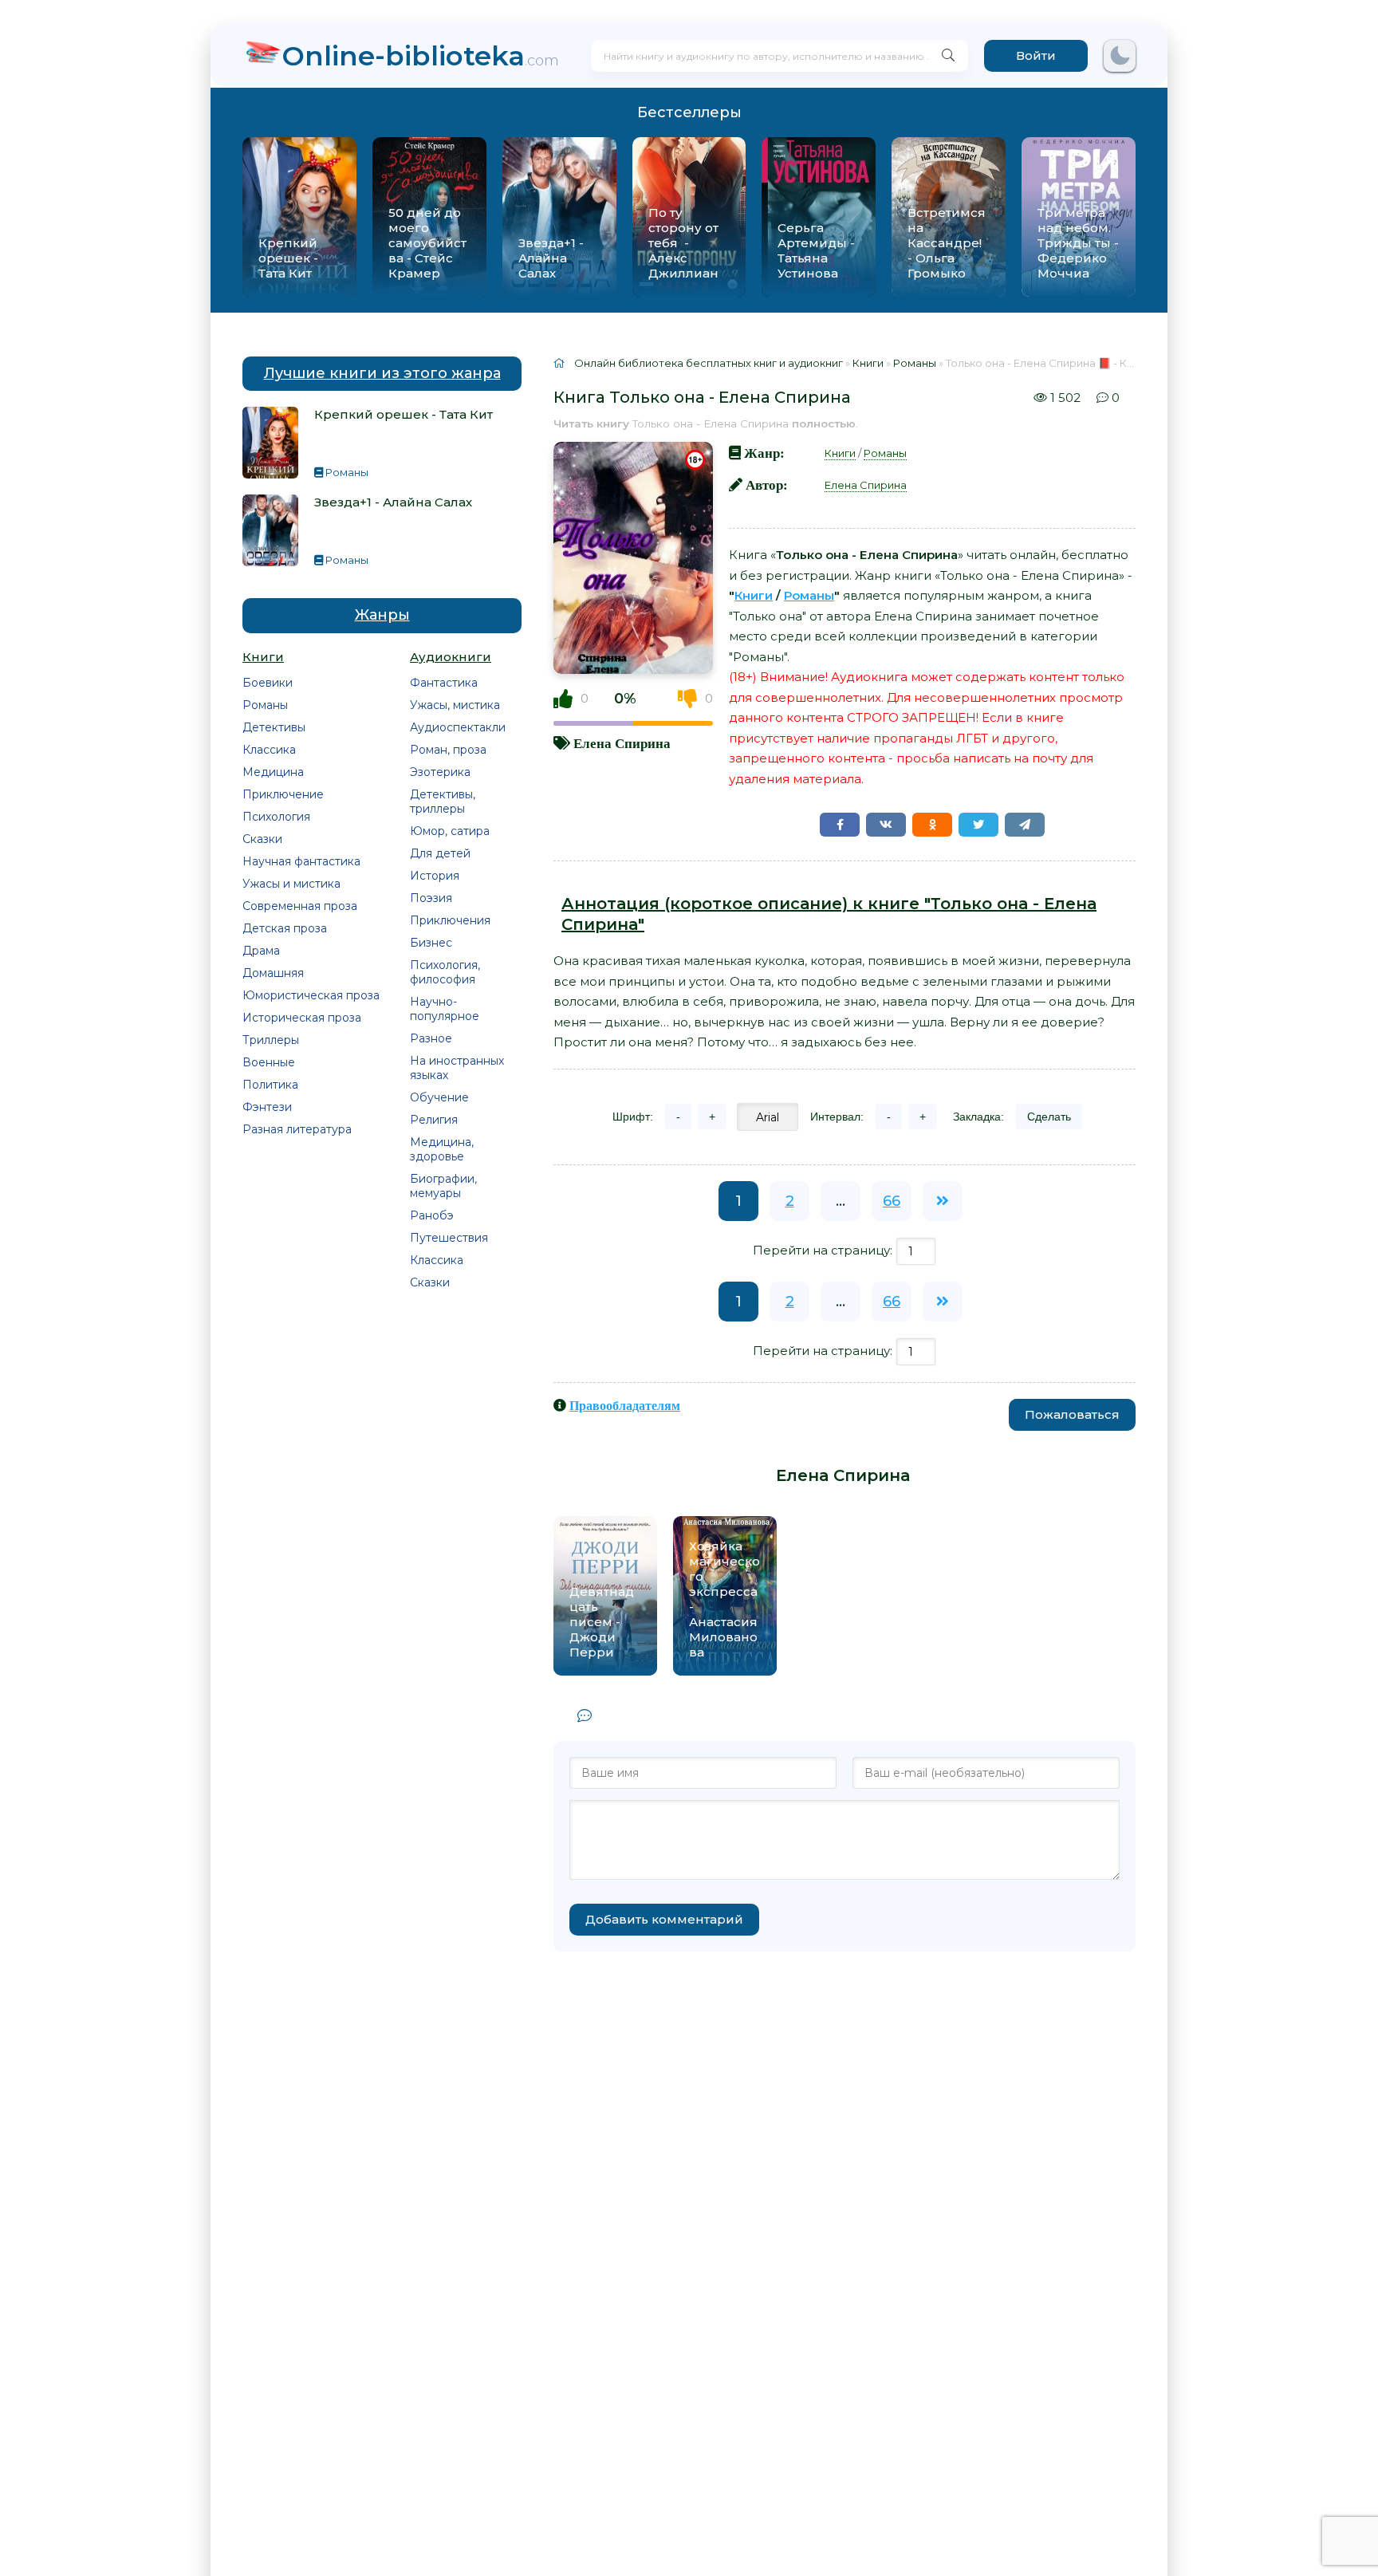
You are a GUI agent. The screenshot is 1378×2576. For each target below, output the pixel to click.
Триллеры (271, 1040)
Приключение (283, 794)
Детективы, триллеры (443, 802)
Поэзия (431, 898)
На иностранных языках (457, 1068)
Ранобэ (432, 1215)
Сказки (262, 839)
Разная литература (297, 1129)
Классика (269, 750)
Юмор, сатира (450, 831)
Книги (840, 453)
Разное (431, 1038)
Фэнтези (267, 1107)
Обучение (439, 1097)
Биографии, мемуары (443, 1186)
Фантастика (444, 683)
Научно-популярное (445, 1009)
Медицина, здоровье (442, 1149)
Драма (261, 951)
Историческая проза (302, 1018)
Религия (434, 1120)
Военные (269, 1062)
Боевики (268, 683)
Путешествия (449, 1238)
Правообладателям (625, 1405)
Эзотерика (440, 772)
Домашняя (273, 973)
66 (892, 1201)
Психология (276, 817)
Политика (270, 1085)
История (435, 876)
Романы (265, 705)
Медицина (273, 772)
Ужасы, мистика (455, 705)
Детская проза (285, 928)
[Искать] (948, 56)
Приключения (450, 920)
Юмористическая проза (311, 995)
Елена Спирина (622, 743)
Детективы (274, 727)
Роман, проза (448, 750)
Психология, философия (445, 972)
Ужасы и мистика (291, 884)
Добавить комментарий (664, 1919)
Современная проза (300, 906)
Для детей (440, 853)
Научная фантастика (301, 861)
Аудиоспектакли (458, 727)
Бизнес (431, 943)
